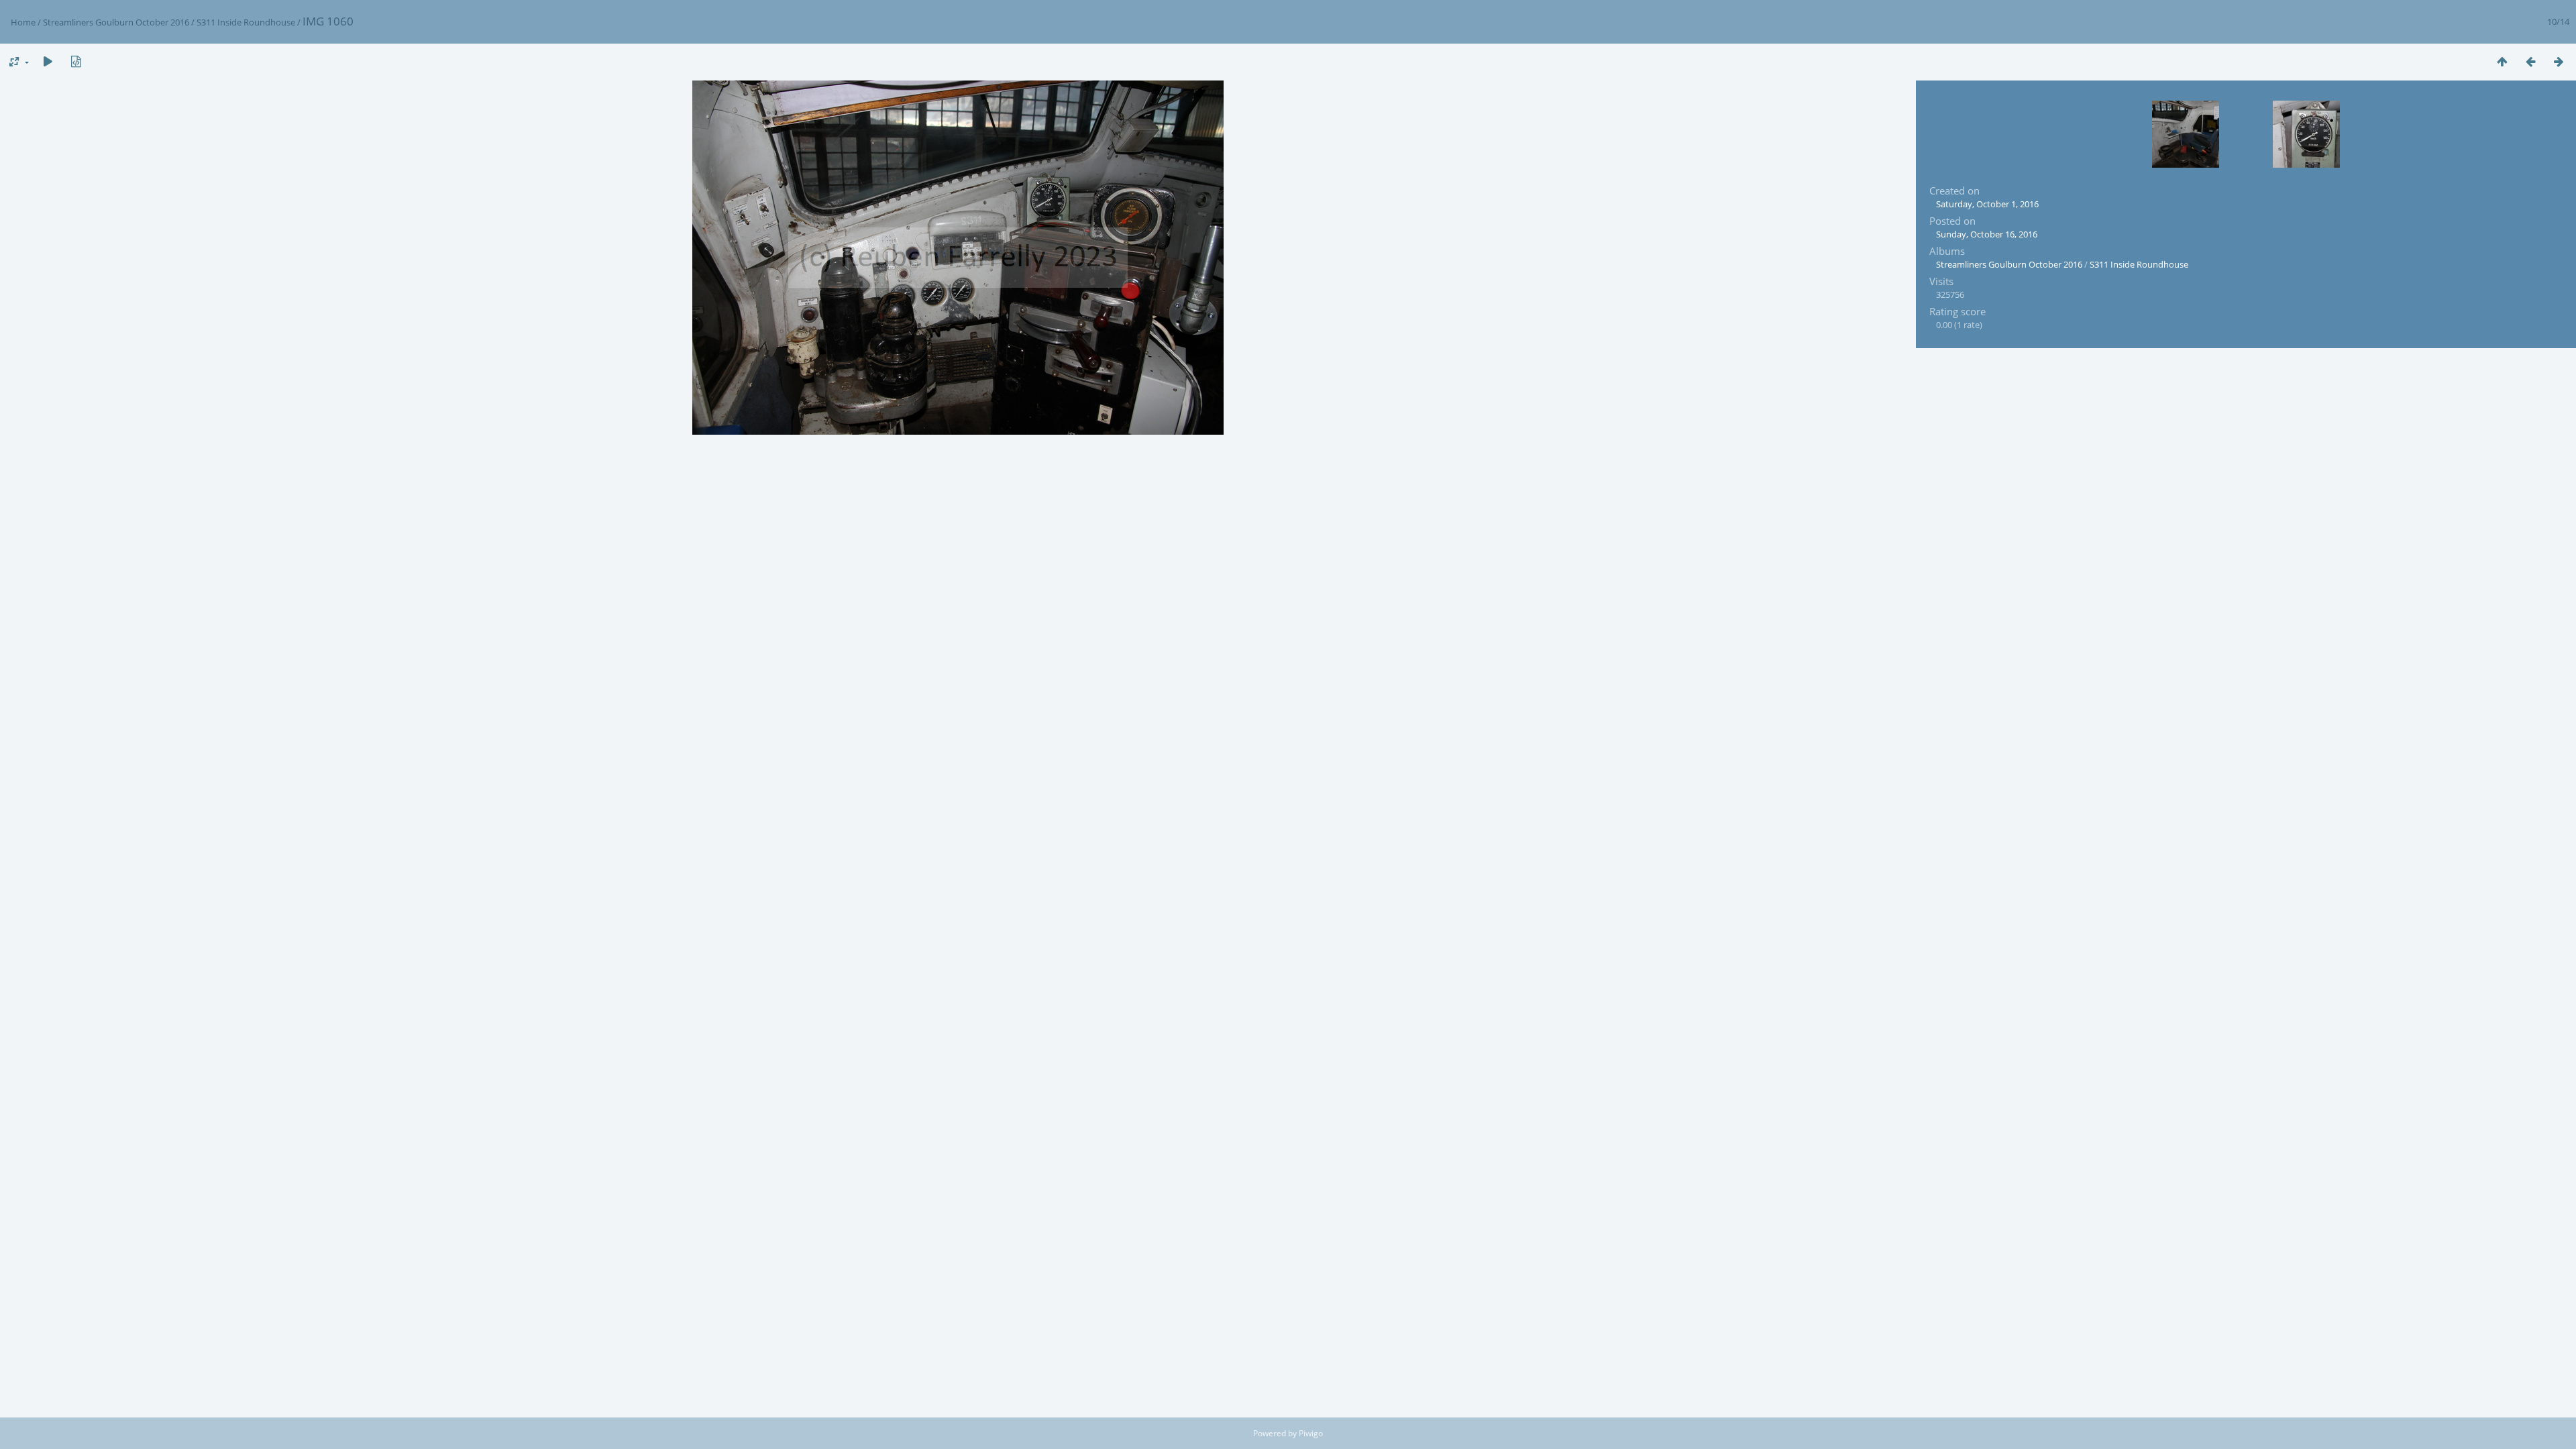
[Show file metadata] (76, 61)
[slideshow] (48, 61)
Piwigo (1311, 1433)
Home (23, 22)
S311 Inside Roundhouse (246, 22)
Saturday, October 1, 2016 (1987, 204)
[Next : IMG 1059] (2559, 61)
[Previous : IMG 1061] (2530, 61)
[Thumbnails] (2502, 61)
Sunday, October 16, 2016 (1987, 234)
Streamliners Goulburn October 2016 (116, 22)
